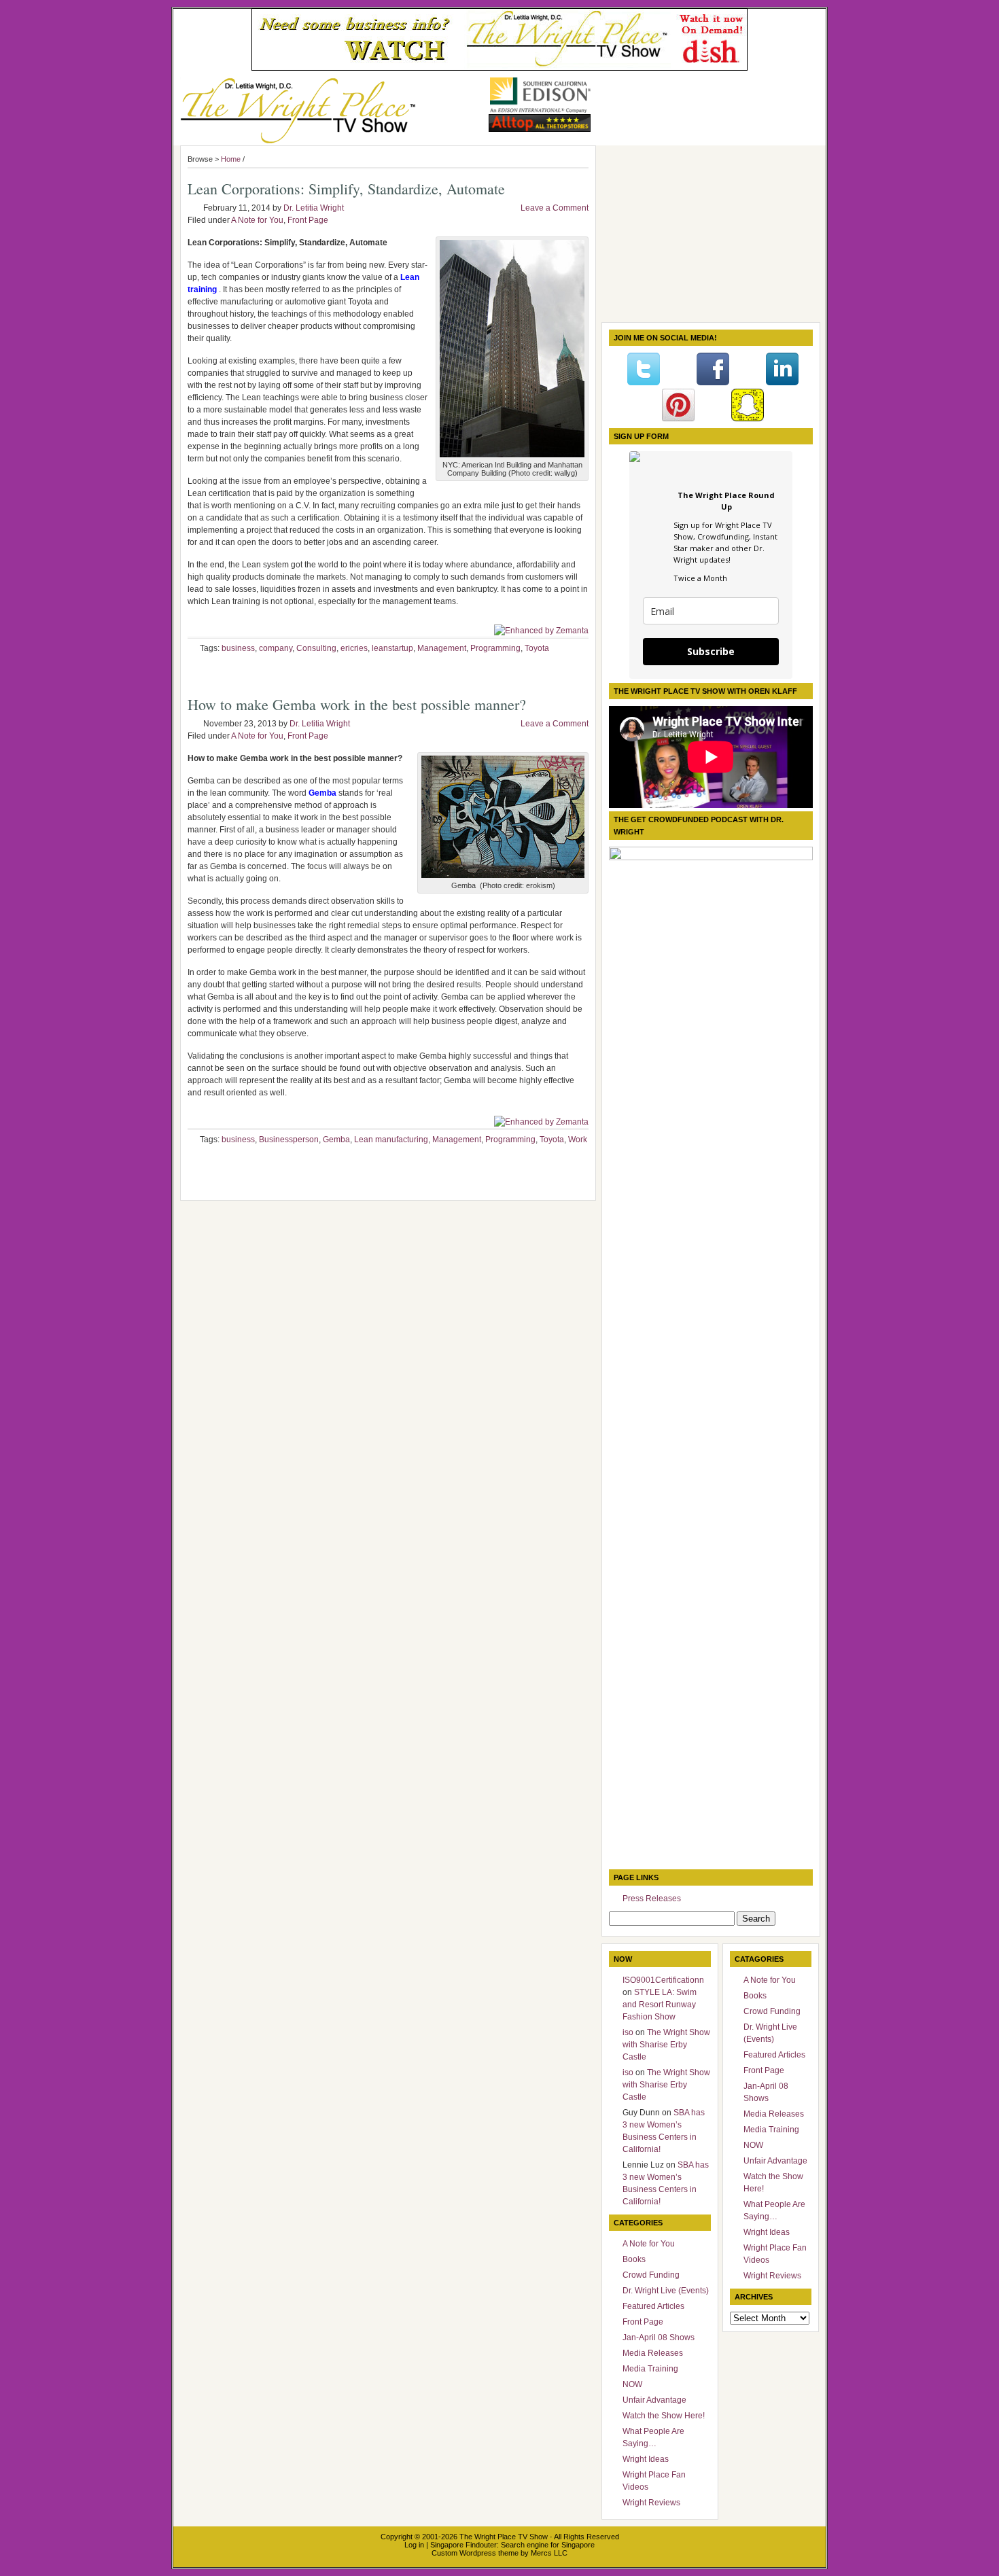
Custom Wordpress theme (475, 2553)
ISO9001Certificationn (663, 1980)
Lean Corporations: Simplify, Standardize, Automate (346, 189)
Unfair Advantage (654, 2400)
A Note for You (257, 220)
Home (231, 159)
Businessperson (289, 1140)
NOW (632, 2384)
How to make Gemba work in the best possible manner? (357, 704)
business (238, 648)
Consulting (316, 648)
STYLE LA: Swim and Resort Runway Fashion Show (660, 2005)
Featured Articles (653, 2306)
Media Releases (653, 2353)
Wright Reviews (651, 2503)
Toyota (537, 648)
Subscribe (711, 651)
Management (442, 648)
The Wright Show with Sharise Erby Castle (666, 2045)
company (276, 648)
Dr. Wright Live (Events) (666, 2291)
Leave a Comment (555, 208)
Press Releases (652, 1899)
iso (628, 2032)
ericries (354, 648)
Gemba (336, 1140)
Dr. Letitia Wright (314, 208)
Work (578, 1140)
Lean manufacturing (391, 1140)
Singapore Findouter (463, 2545)
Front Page (308, 220)
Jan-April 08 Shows (659, 2337)
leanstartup (392, 648)
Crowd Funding (651, 2275)
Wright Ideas (646, 2459)
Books (634, 2259)
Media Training (650, 2369)
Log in (414, 2545)
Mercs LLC (549, 2553)
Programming (495, 648)
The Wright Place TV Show (504, 2537)
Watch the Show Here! (664, 2416)
